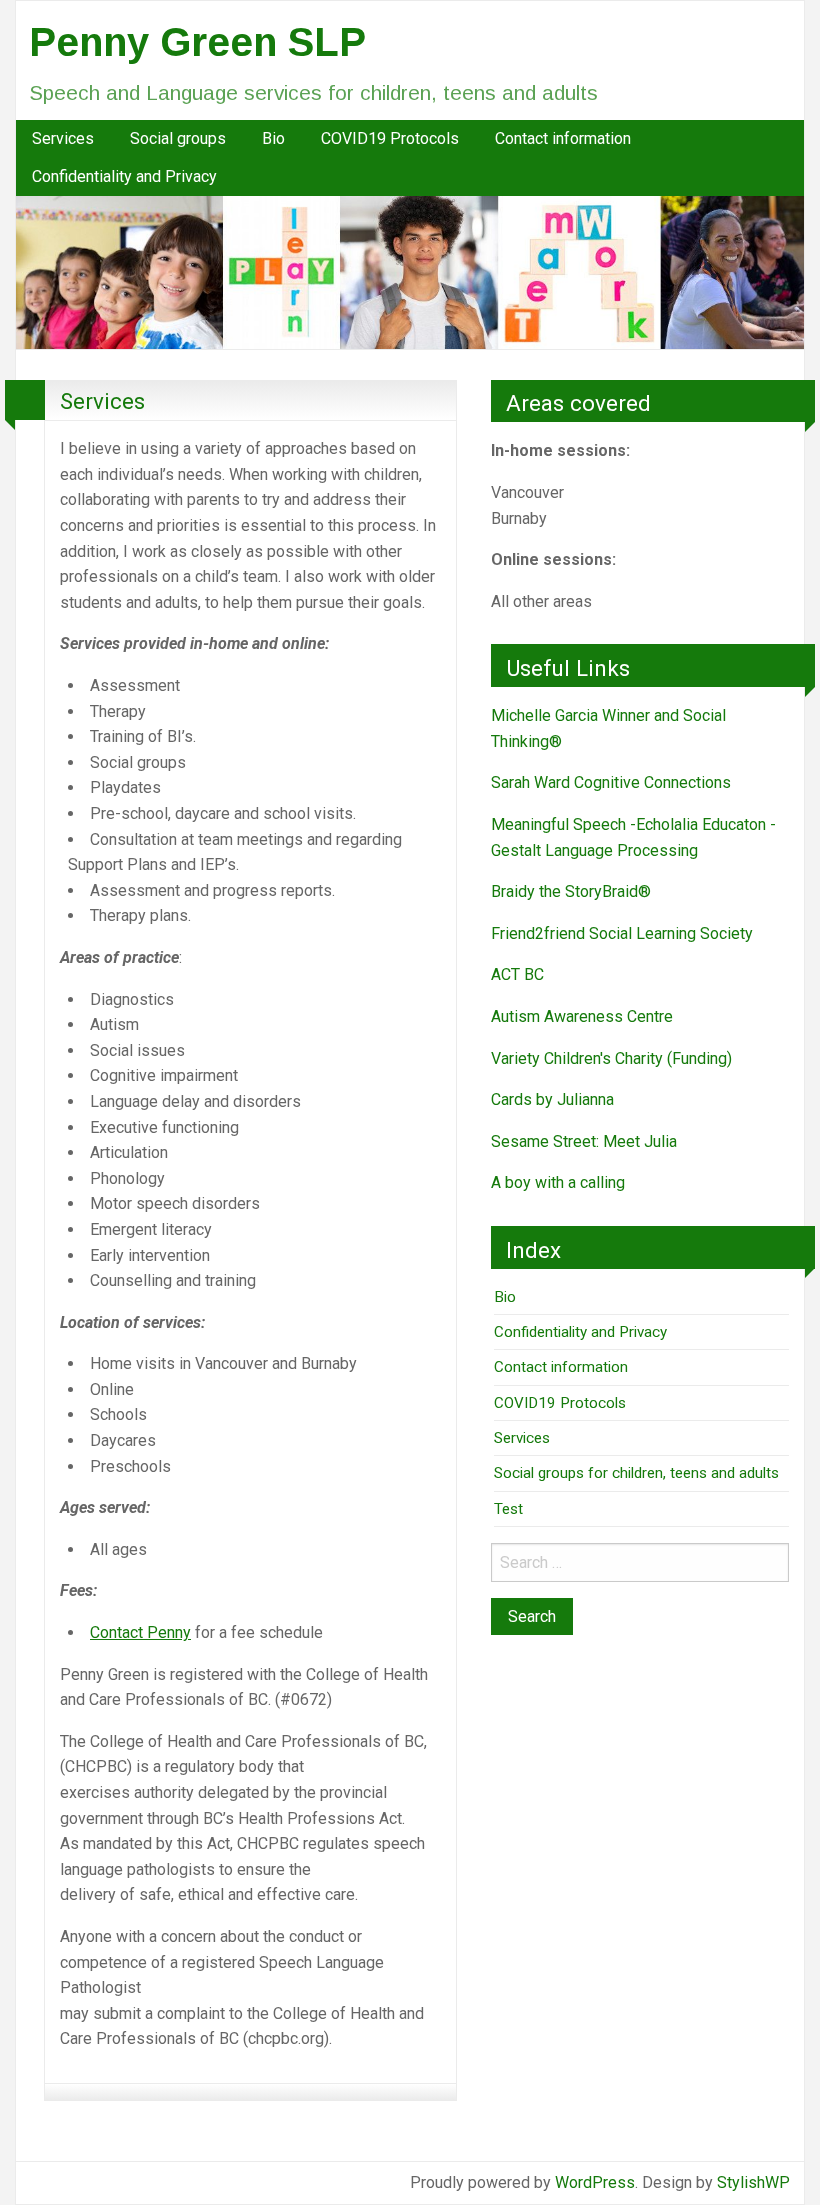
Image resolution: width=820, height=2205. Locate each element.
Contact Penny (140, 1632)
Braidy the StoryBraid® (571, 891)
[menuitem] (63, 139)
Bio (273, 138)
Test (508, 1509)
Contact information (563, 138)
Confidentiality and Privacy (124, 176)
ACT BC (517, 974)
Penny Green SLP (197, 42)
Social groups (178, 138)
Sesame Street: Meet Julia (584, 1141)
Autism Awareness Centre (582, 1016)
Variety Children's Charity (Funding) (611, 1058)
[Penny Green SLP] (410, 271)
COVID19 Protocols (390, 138)
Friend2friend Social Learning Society (622, 933)
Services (63, 138)
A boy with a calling (558, 1182)
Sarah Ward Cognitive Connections (611, 782)
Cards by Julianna (552, 1099)
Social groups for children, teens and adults (636, 1473)
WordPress (595, 2182)
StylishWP (753, 2182)
